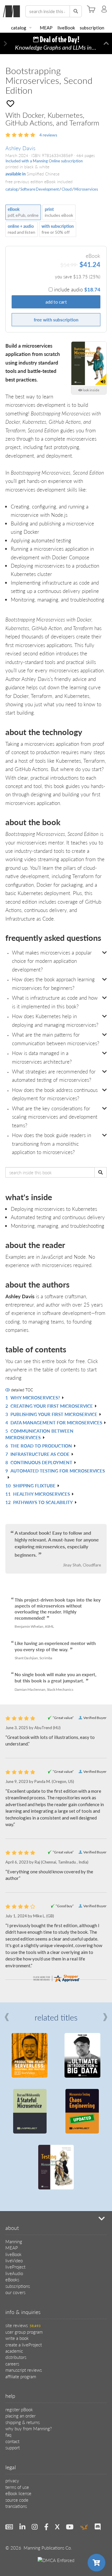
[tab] (56, 961)
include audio (77, 289)
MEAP (46, 28)
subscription (92, 28)
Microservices (86, 189)
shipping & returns (23, 2422)
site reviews (23, 2325)
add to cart (56, 302)
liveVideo (14, 2260)
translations (16, 2506)
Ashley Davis (20, 148)
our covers (15, 2292)
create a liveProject (24, 2345)
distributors (16, 2357)
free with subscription (56, 320)
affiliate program (21, 2376)
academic (14, 2351)
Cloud (67, 189)
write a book (17, 2338)
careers (12, 2364)
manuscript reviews (24, 2370)
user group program (24, 2332)
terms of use (17, 2487)
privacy (12, 2480)
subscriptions (18, 2286)
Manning (14, 2241)
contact (12, 2441)
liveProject (15, 2267)
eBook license (18, 2493)
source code (17, 2500)
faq (8, 2435)
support (13, 2447)
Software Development (40, 189)
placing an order (20, 2416)
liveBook (66, 28)
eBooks (12, 2279)
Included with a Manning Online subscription (44, 161)
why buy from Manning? (29, 2428)
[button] (6, 44)
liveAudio (14, 2273)
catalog (19, 28)
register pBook (19, 2409)
